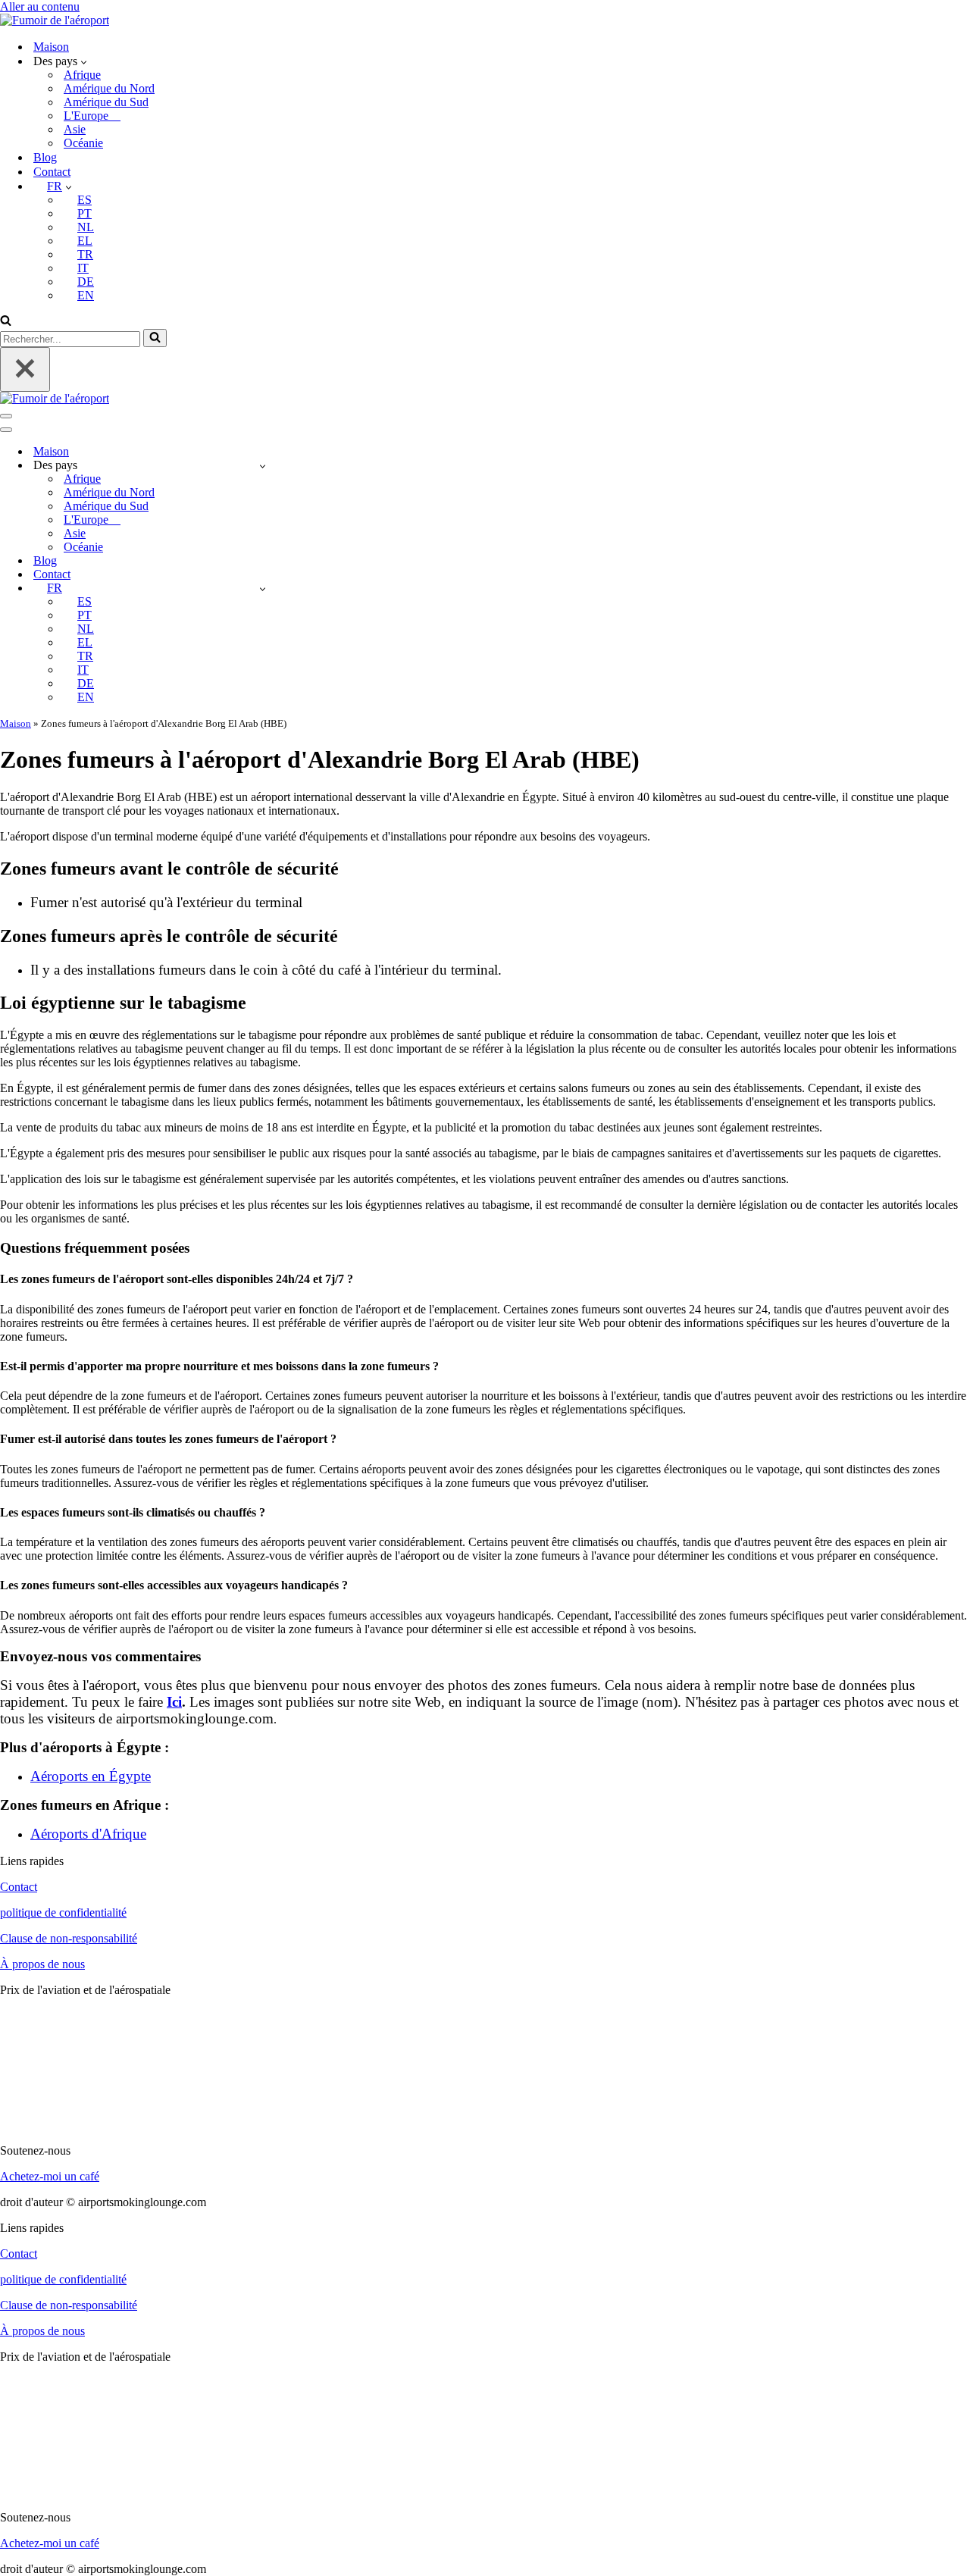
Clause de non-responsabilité (69, 1938)
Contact (52, 172)
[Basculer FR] (263, 588)
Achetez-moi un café (50, 2176)
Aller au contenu (40, 6)
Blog (45, 157)
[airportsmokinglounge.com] (55, 20)
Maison (51, 47)
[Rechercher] (6, 322)
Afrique (82, 75)
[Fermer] (25, 369)
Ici (174, 1702)
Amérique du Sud (106, 102)
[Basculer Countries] (263, 466)
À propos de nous (42, 1964)
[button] (84, 61)
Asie (75, 129)
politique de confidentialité (63, 1912)
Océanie (83, 143)
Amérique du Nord (109, 88)
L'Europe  (92, 116)
